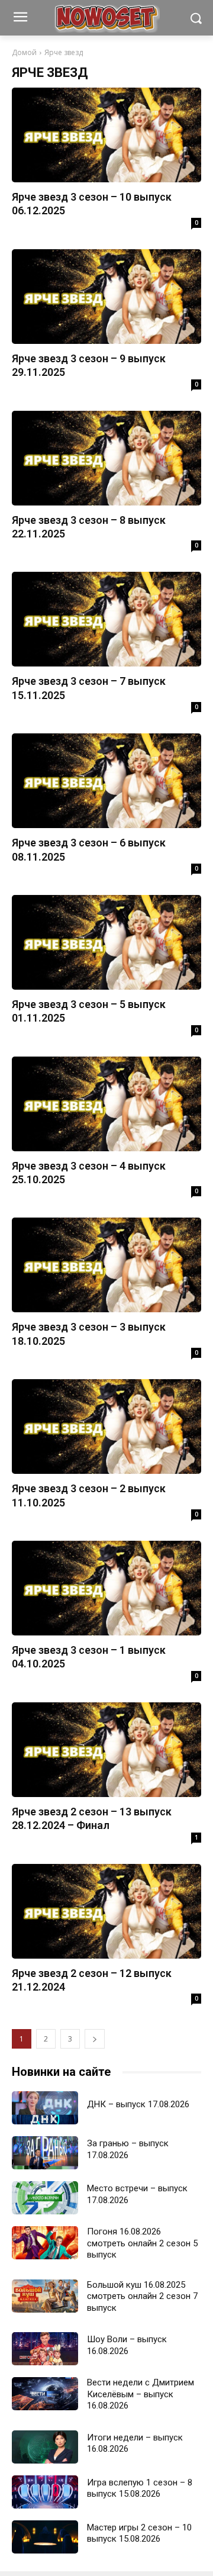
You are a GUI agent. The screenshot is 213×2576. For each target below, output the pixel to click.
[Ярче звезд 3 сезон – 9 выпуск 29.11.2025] (106, 297)
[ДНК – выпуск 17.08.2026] (45, 2108)
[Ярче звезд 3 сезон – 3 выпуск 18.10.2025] (106, 1265)
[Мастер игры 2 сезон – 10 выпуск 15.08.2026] (45, 2537)
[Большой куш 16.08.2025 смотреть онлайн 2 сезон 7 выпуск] (45, 2296)
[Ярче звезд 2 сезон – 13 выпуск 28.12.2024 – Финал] (106, 1750)
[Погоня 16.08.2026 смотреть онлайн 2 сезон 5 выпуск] (45, 2243)
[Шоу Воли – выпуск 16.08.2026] (45, 2349)
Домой (24, 52)
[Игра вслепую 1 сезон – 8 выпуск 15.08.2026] (45, 2492)
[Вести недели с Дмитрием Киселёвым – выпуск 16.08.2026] (45, 2394)
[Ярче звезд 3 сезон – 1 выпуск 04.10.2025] (106, 1588)
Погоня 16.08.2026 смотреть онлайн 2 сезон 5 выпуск (142, 2243)
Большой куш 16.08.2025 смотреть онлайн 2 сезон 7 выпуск (142, 2296)
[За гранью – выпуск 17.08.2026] (45, 2153)
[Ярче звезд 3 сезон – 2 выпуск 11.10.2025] (106, 1427)
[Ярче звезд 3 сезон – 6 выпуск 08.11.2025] (106, 781)
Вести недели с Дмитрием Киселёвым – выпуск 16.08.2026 (141, 2394)
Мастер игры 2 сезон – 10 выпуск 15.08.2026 (139, 2533)
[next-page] (95, 2039)
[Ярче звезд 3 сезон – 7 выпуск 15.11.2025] (106, 619)
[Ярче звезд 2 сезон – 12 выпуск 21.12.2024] (106, 1911)
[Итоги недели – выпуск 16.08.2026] (45, 2447)
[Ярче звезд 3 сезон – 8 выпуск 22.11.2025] (106, 458)
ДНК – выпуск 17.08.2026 (138, 2104)
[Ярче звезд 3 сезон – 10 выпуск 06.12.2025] (106, 135)
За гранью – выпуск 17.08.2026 (128, 2149)
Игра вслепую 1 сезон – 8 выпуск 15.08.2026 (140, 2488)
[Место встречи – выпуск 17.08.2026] (45, 2198)
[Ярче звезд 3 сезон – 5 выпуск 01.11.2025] (106, 942)
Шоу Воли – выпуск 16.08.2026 (127, 2345)
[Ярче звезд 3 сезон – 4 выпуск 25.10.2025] (106, 1104)
